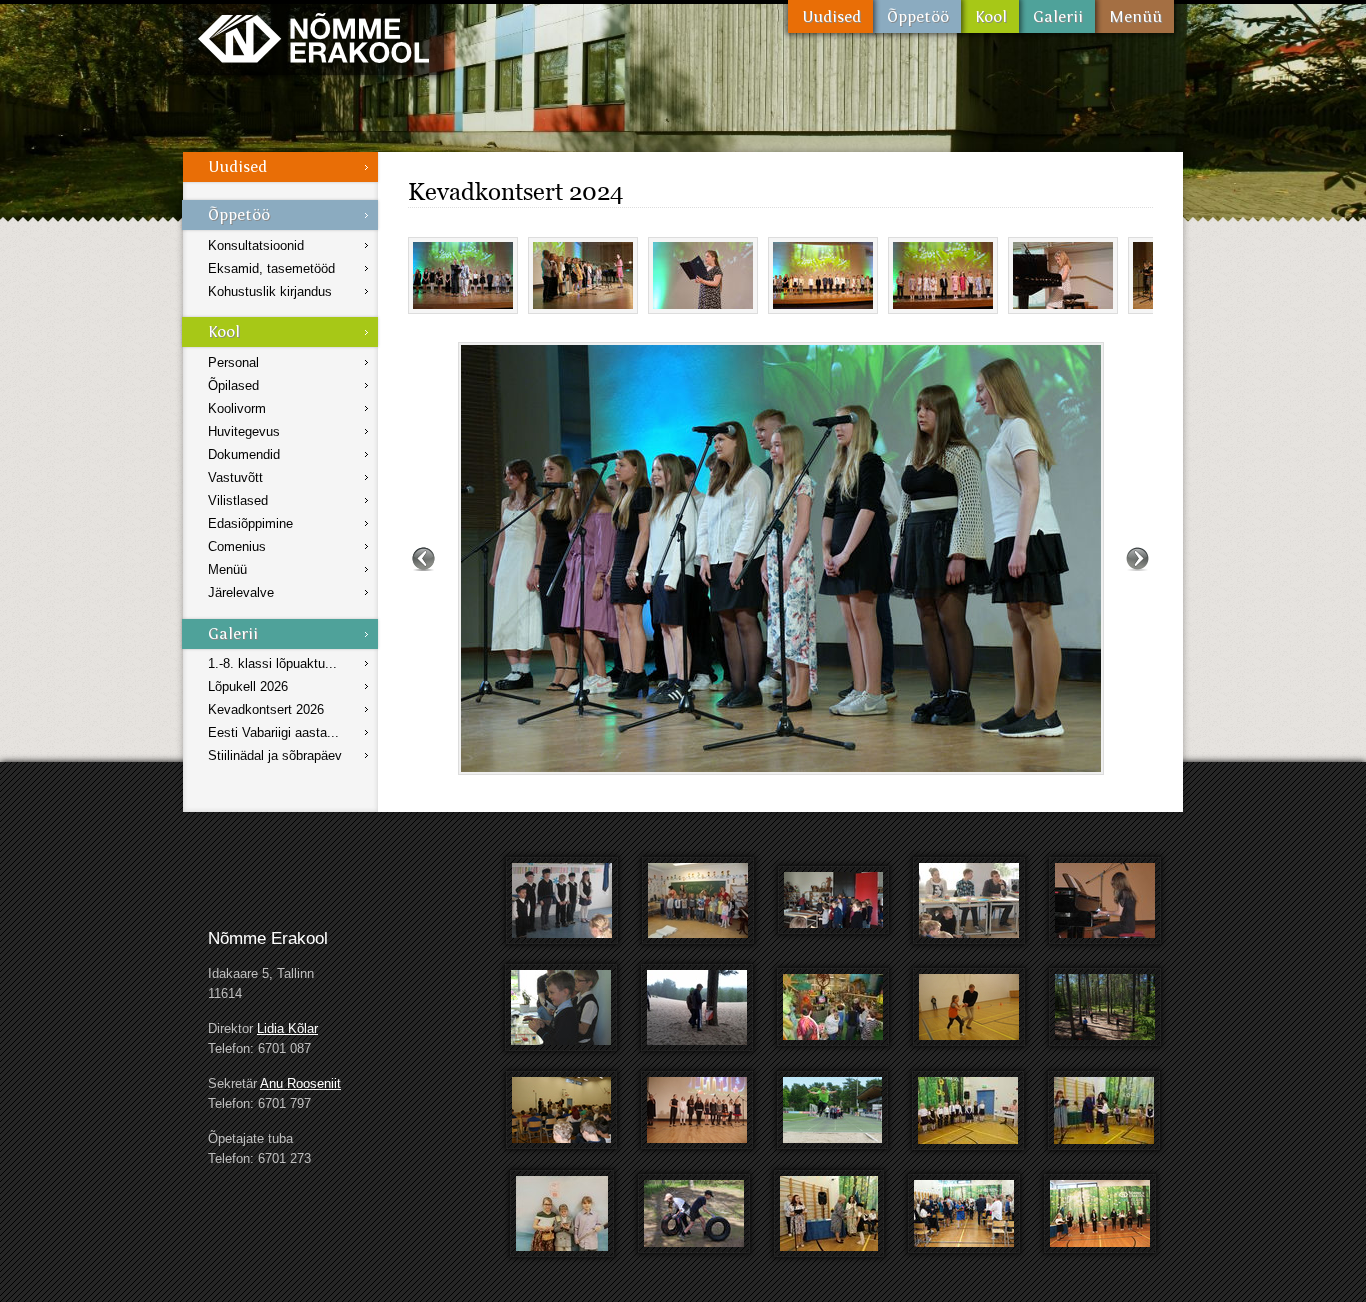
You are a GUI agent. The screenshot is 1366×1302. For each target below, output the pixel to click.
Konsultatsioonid (256, 245)
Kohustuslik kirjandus (270, 291)
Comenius (237, 546)
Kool (990, 16)
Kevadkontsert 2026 (266, 709)
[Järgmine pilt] (1137, 558)
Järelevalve (241, 592)
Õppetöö (917, 16)
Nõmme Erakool (313, 37)
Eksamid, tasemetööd (271, 268)
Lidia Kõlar (287, 1028)
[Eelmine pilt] (423, 558)
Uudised (830, 16)
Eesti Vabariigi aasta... (273, 732)
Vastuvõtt (235, 477)
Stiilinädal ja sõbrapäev (275, 755)
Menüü (1134, 16)
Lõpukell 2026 (248, 686)
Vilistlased (238, 500)
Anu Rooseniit (300, 1083)
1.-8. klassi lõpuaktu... (272, 663)
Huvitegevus (244, 431)
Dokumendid (244, 454)
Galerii (1057, 16)
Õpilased (233, 385)
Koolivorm (237, 408)
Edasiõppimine (250, 523)
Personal (233, 362)
